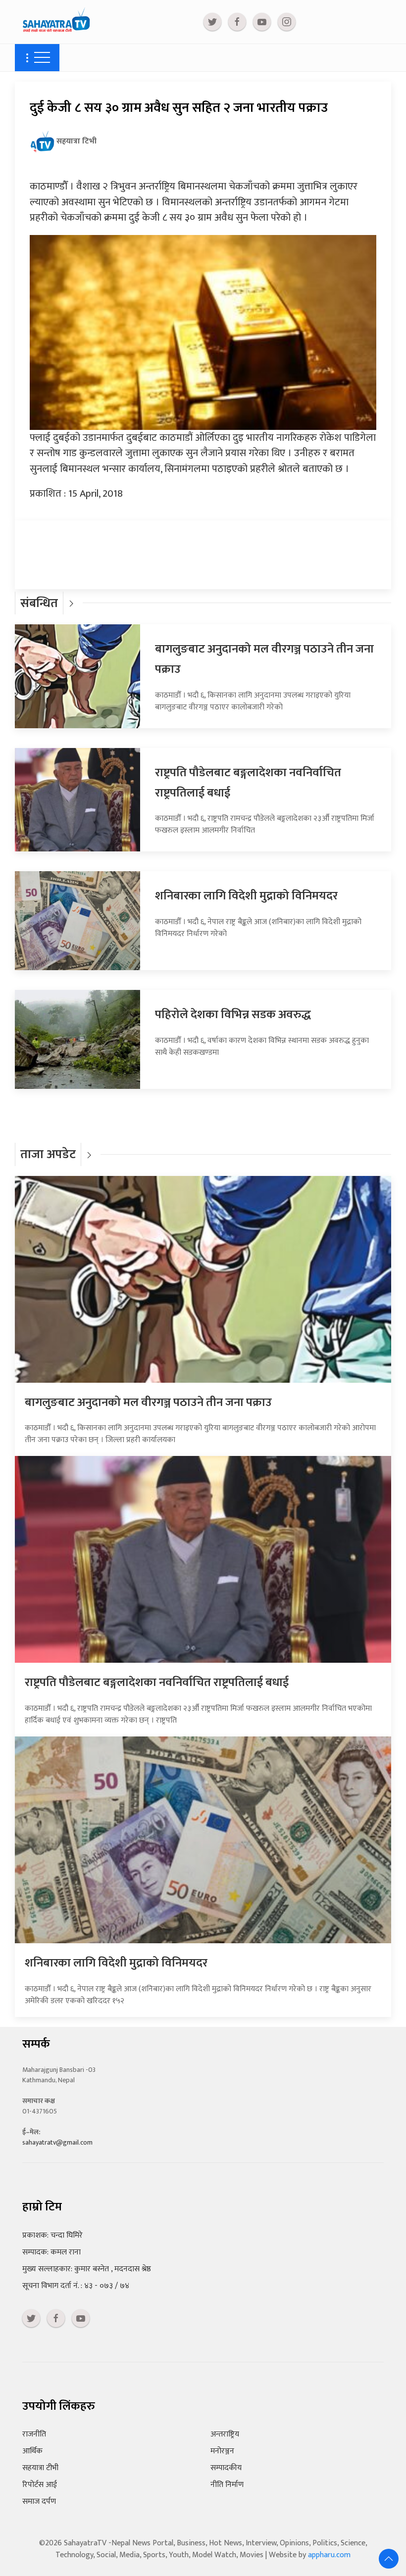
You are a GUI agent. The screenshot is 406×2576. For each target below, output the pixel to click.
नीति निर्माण (227, 2485)
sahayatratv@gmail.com (57, 2142)
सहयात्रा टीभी (40, 2468)
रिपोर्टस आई (40, 2485)
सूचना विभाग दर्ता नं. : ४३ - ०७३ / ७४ (76, 2286)
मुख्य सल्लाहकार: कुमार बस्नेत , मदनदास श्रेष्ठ (87, 2269)
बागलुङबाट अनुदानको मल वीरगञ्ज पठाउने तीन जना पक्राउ (148, 1403)
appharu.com (329, 2555)
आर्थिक (32, 2451)
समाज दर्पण (39, 2502)
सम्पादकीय (226, 2468)
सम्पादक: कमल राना (51, 2252)
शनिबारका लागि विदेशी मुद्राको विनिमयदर (246, 896)
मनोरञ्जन (222, 2451)
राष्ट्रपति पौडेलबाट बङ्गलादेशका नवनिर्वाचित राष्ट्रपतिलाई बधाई (157, 1683)
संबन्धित (39, 603)
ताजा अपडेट (48, 1154)
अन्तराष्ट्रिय (225, 2434)
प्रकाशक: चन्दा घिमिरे (52, 2235)
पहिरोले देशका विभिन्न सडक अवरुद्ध (233, 1015)
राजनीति (34, 2434)
